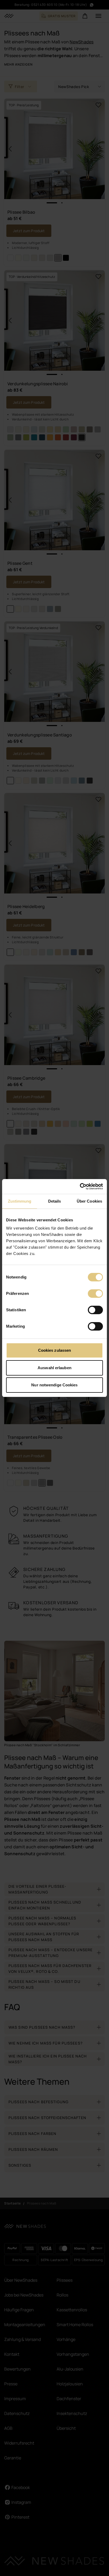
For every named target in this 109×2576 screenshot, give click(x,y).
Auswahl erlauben (54, 1368)
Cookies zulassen (55, 1350)
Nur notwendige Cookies (54, 1385)
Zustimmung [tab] (20, 1201)
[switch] (95, 1294)
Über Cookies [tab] (89, 1201)
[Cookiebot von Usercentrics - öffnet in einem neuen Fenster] (80, 1186)
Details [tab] (55, 1201)
